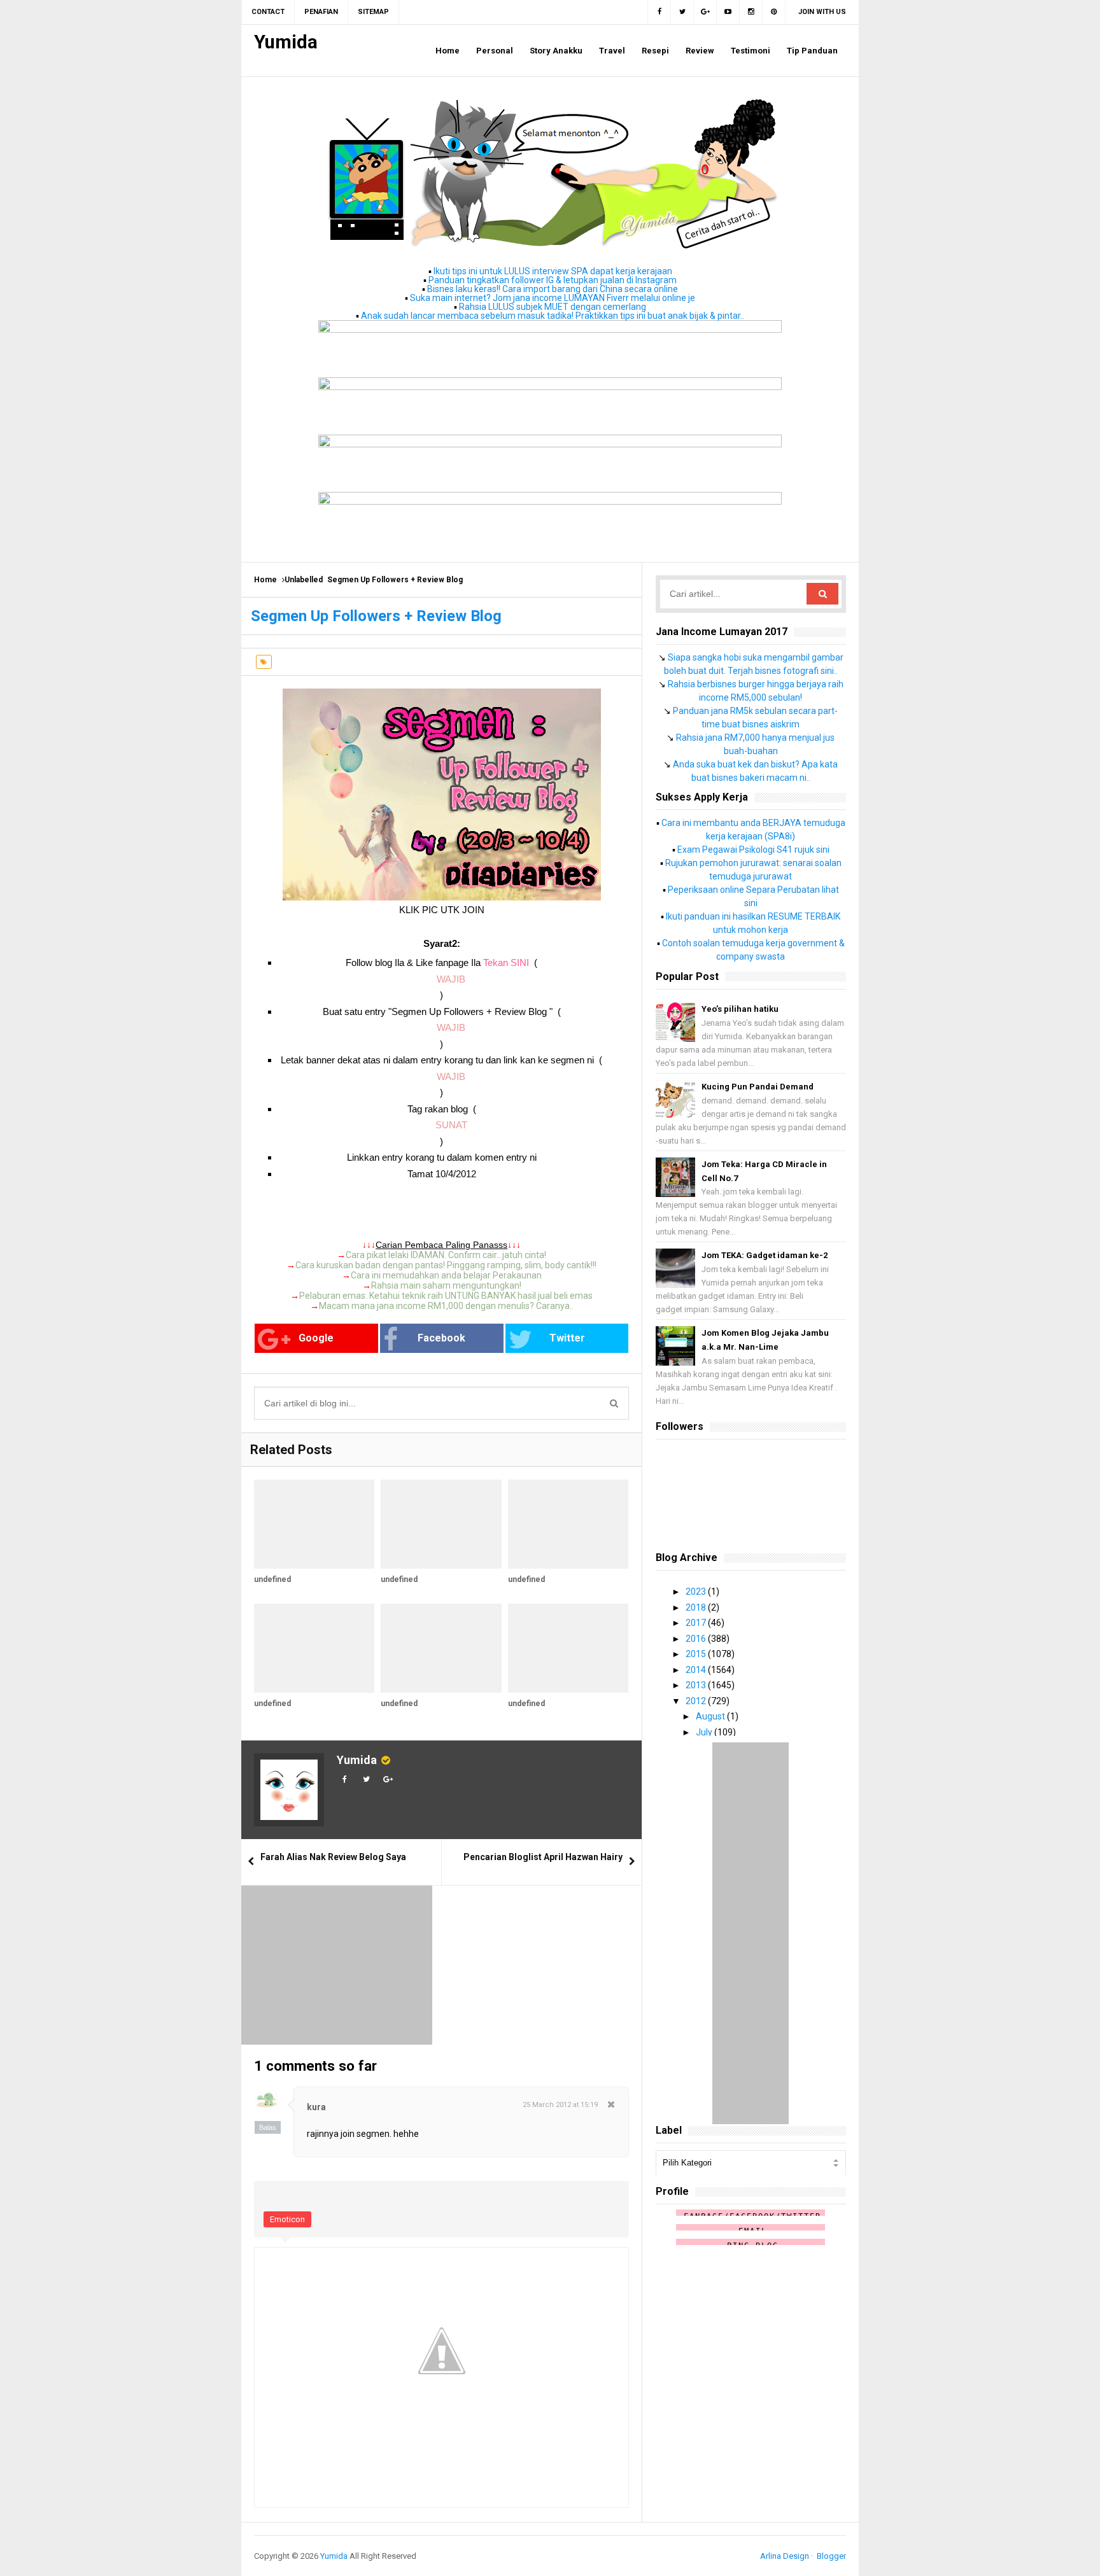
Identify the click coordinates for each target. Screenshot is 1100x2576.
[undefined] (314, 1524)
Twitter (567, 1338)
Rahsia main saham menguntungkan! (446, 1285)
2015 (697, 1654)
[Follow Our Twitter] (682, 12)
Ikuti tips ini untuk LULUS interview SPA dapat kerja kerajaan (553, 271)
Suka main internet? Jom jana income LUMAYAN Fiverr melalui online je (553, 298)
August (711, 1716)
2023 (697, 1592)
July (705, 1732)
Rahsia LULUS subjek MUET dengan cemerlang (553, 307)
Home (265, 580)
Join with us (822, 12)
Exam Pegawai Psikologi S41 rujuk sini (753, 850)
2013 (697, 1685)
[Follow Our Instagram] (751, 12)
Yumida (357, 1760)
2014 (697, 1670)
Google (316, 1338)
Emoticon (287, 2219)
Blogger (831, 2556)
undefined (272, 1579)
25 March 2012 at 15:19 (560, 2105)
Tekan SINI (506, 962)
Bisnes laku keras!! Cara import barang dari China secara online (553, 289)
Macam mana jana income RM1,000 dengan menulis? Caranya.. (446, 1306)
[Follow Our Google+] (705, 12)
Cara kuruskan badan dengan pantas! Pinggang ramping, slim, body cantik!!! (446, 1265)
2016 (697, 1639)
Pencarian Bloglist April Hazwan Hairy (543, 1857)
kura (316, 2107)
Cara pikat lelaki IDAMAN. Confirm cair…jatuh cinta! (446, 1255)
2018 (697, 1607)
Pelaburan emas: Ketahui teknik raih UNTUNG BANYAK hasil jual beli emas (446, 1296)
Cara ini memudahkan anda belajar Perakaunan (446, 1275)
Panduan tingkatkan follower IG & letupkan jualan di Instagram (553, 280)
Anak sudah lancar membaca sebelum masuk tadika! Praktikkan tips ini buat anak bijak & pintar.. (553, 316)
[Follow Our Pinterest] (774, 12)
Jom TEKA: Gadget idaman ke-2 (765, 1255)
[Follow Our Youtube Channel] (728, 12)
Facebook (441, 1338)
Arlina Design (785, 2556)
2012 (697, 1701)
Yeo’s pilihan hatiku (740, 1009)
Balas (268, 2127)
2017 (697, 1623)
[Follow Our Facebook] (659, 12)
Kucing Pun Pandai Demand (758, 1087)
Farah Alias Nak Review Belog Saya (333, 1857)
